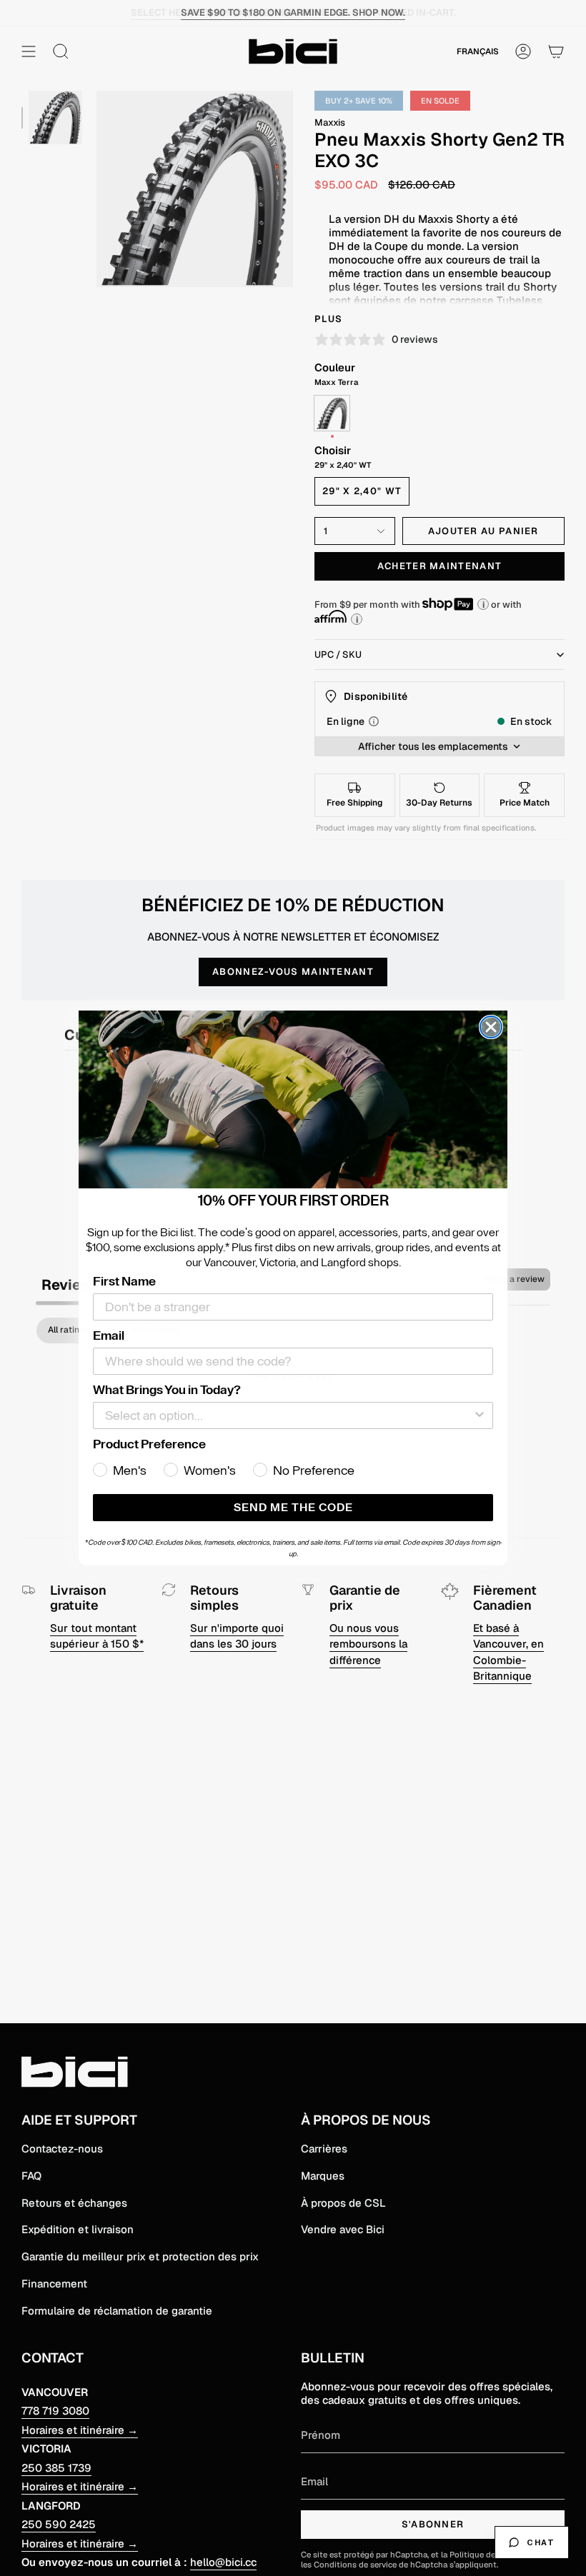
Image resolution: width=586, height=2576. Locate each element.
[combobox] (289, 1415)
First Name (124, 1281)
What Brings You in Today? (167, 1390)
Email (109, 1335)
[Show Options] (480, 1415)
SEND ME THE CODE (293, 1508)
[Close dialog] (491, 1027)
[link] (293, 1100)
